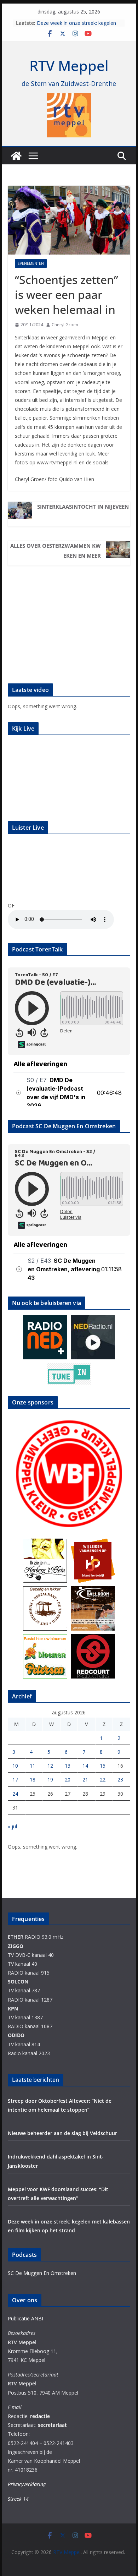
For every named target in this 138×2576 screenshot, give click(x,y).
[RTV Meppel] (16, 156)
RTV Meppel (69, 66)
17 (15, 1780)
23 (120, 1780)
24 (15, 1794)
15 (103, 1766)
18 (33, 1780)
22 (103, 1780)
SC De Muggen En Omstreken (42, 2273)
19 (50, 1780)
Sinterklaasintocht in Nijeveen (83, 507)
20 (68, 1780)
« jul (12, 1826)
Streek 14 (18, 2499)
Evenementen (31, 263)
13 (68, 1766)
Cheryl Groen (65, 325)
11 (33, 1766)
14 (85, 1766)
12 (50, 1766)
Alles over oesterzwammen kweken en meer (56, 551)
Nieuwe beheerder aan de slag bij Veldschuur (62, 2133)
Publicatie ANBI (25, 2318)
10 (15, 1766)
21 (85, 1780)
